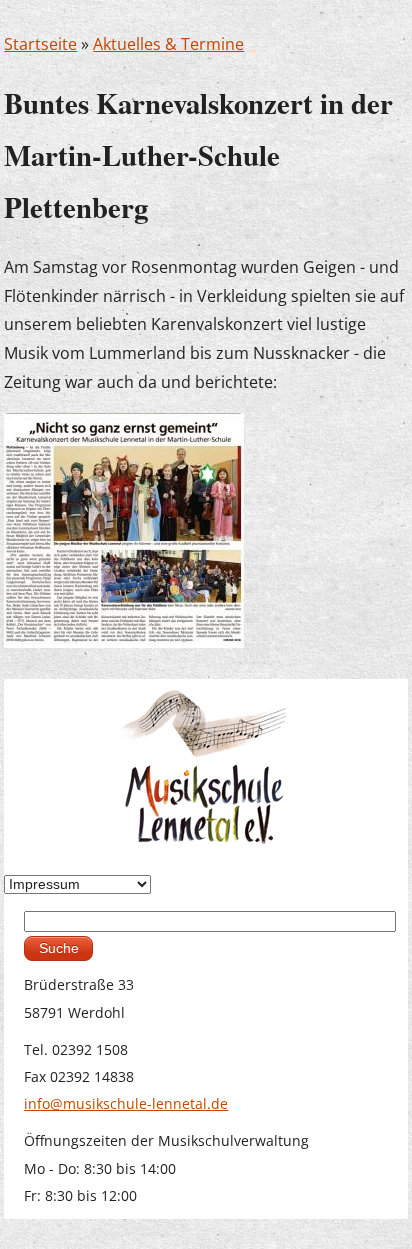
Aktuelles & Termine (168, 44)
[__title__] (124, 529)
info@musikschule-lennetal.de (126, 1103)
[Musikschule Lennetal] (205, 764)
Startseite (40, 44)
